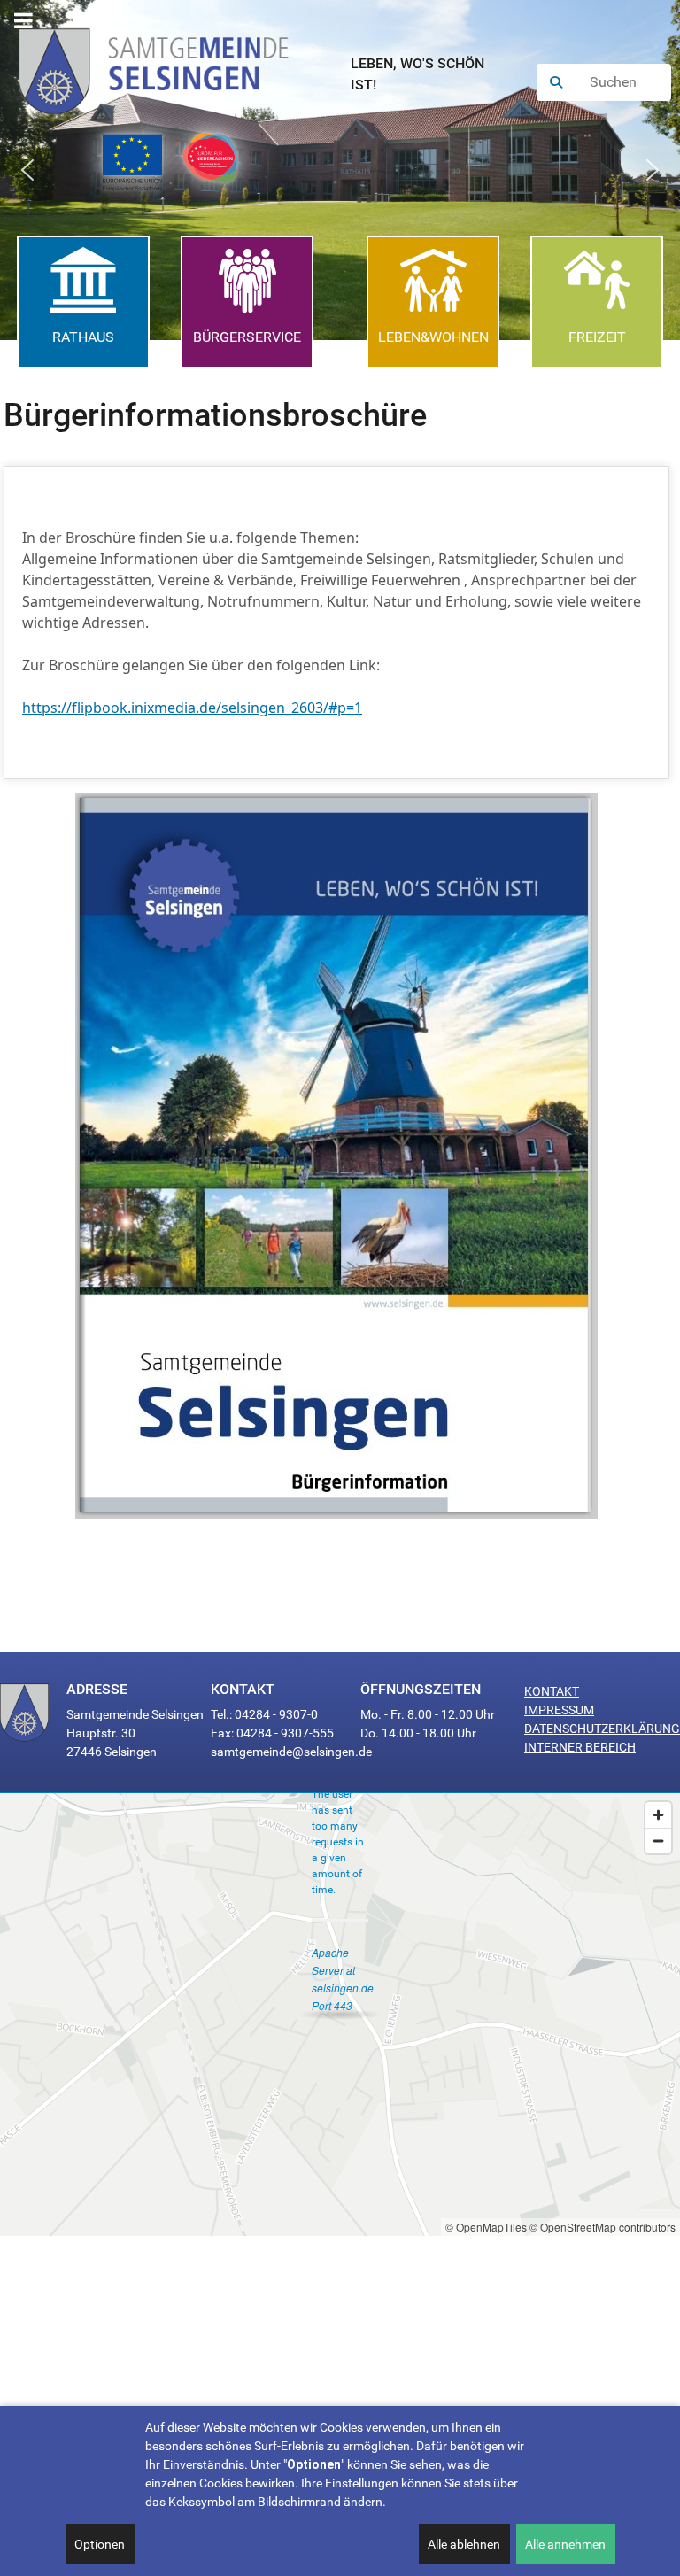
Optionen (100, 2544)
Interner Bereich (580, 1747)
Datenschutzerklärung (602, 1729)
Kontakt (552, 1691)
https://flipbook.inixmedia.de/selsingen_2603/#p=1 (192, 708)
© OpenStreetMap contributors (603, 2227)
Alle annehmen (565, 2544)
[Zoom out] (658, 1841)
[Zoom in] (658, 1815)
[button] (27, 170)
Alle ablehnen (464, 2544)
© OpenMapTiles (486, 2227)
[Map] (340, 2015)
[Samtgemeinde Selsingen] (171, 65)
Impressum (559, 1710)
